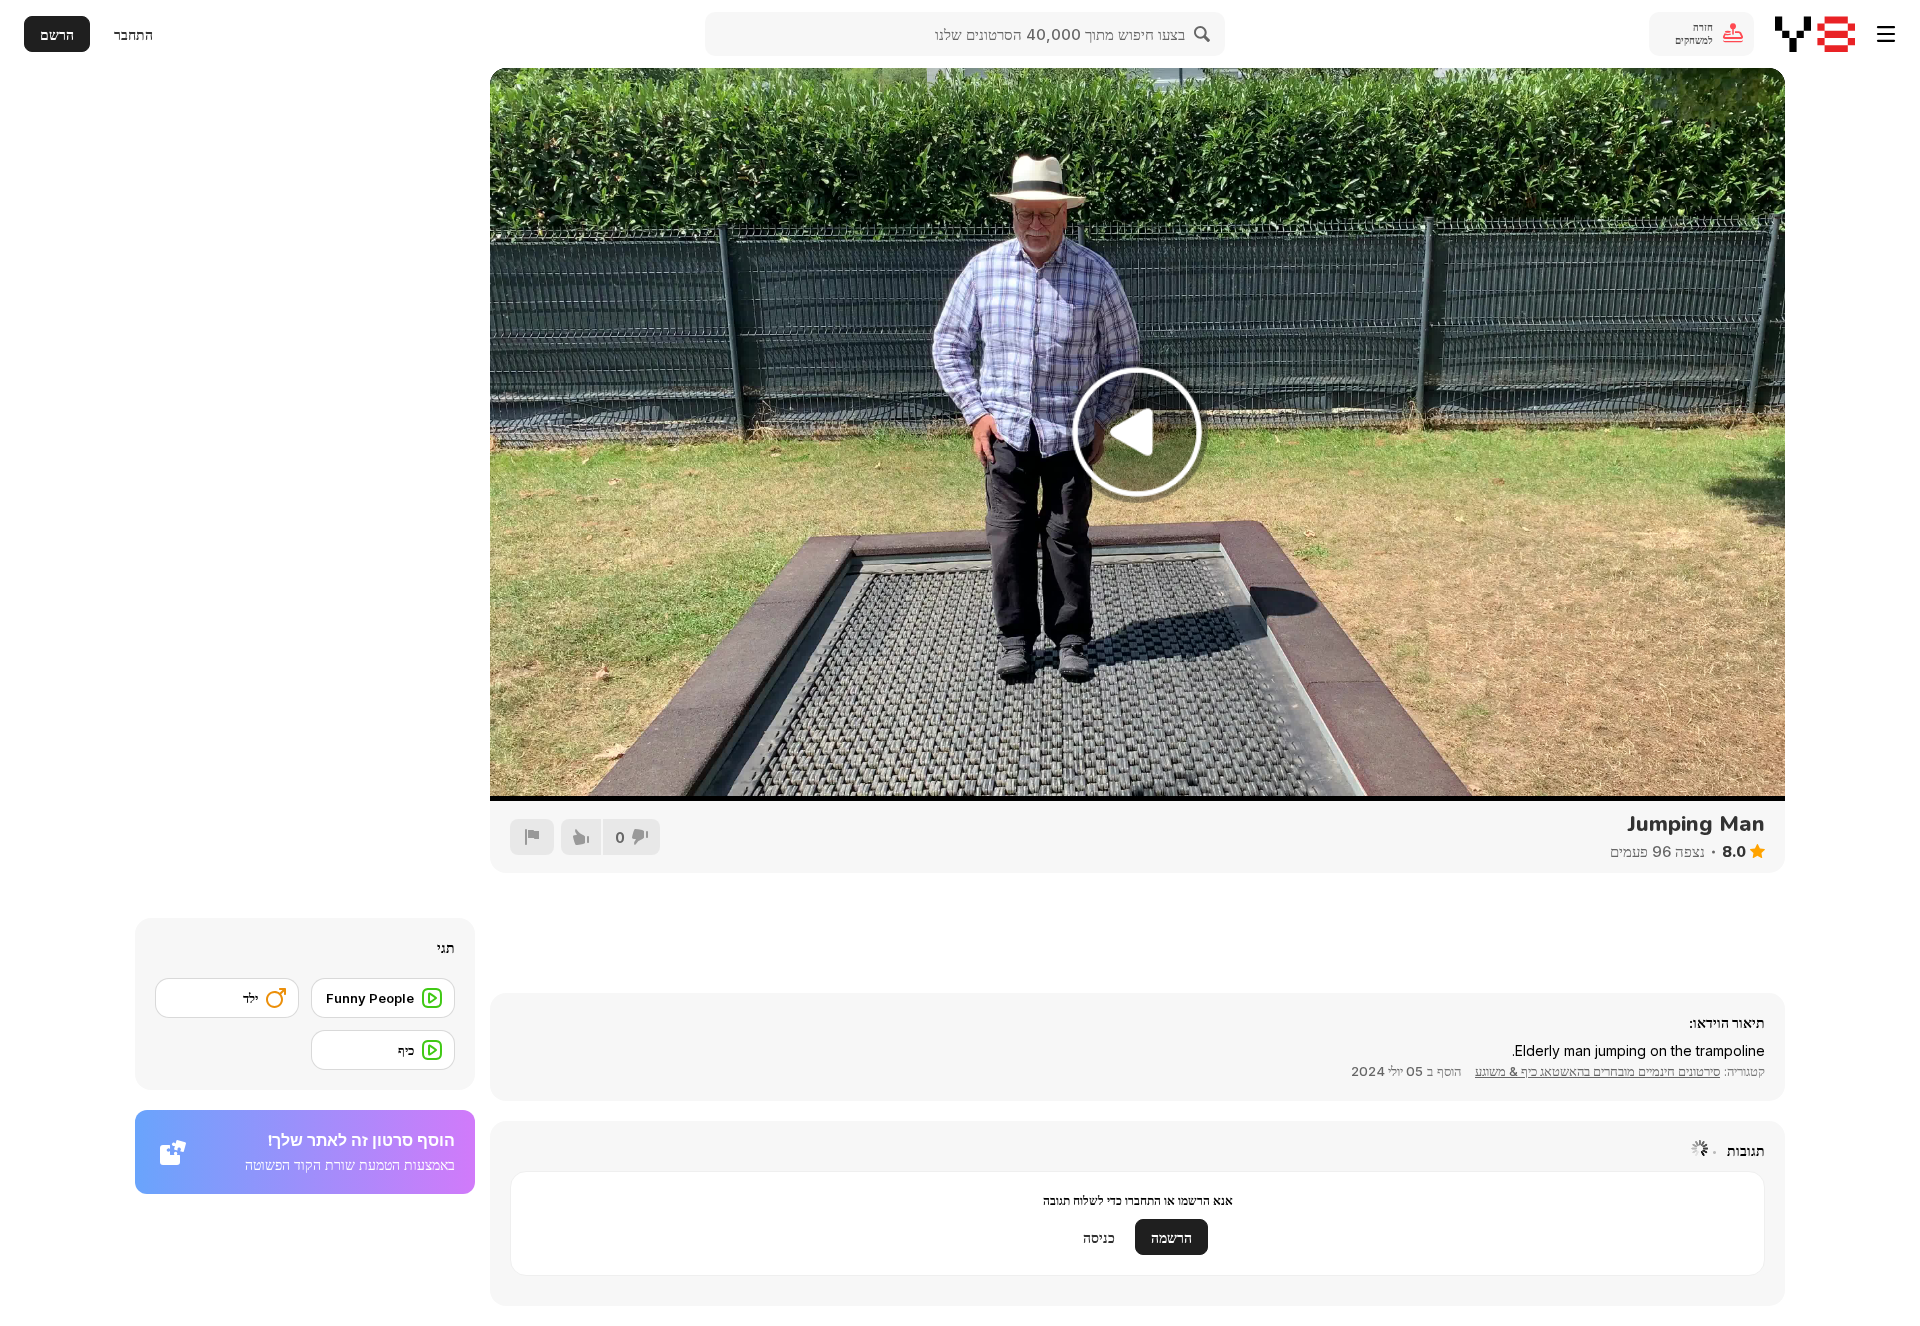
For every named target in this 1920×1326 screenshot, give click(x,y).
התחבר (133, 34)
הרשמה (1171, 1237)
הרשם (57, 34)
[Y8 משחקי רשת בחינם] (1815, 34)
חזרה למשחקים (1694, 33)
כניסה (1099, 1237)
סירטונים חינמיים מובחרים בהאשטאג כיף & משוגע (1597, 1071)
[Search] (1203, 34)
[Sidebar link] (1886, 34)
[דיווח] (532, 837)
